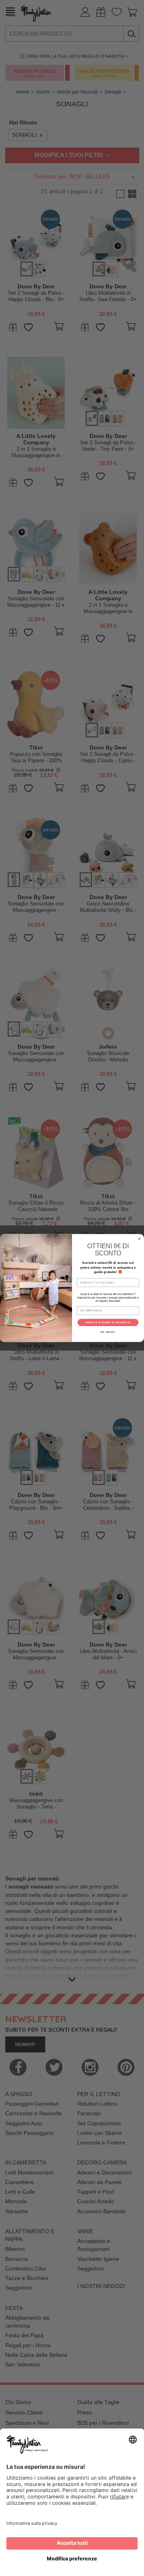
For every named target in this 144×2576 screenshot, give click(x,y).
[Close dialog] (140, 1239)
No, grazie (108, 1332)
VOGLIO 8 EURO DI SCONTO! (108, 1322)
